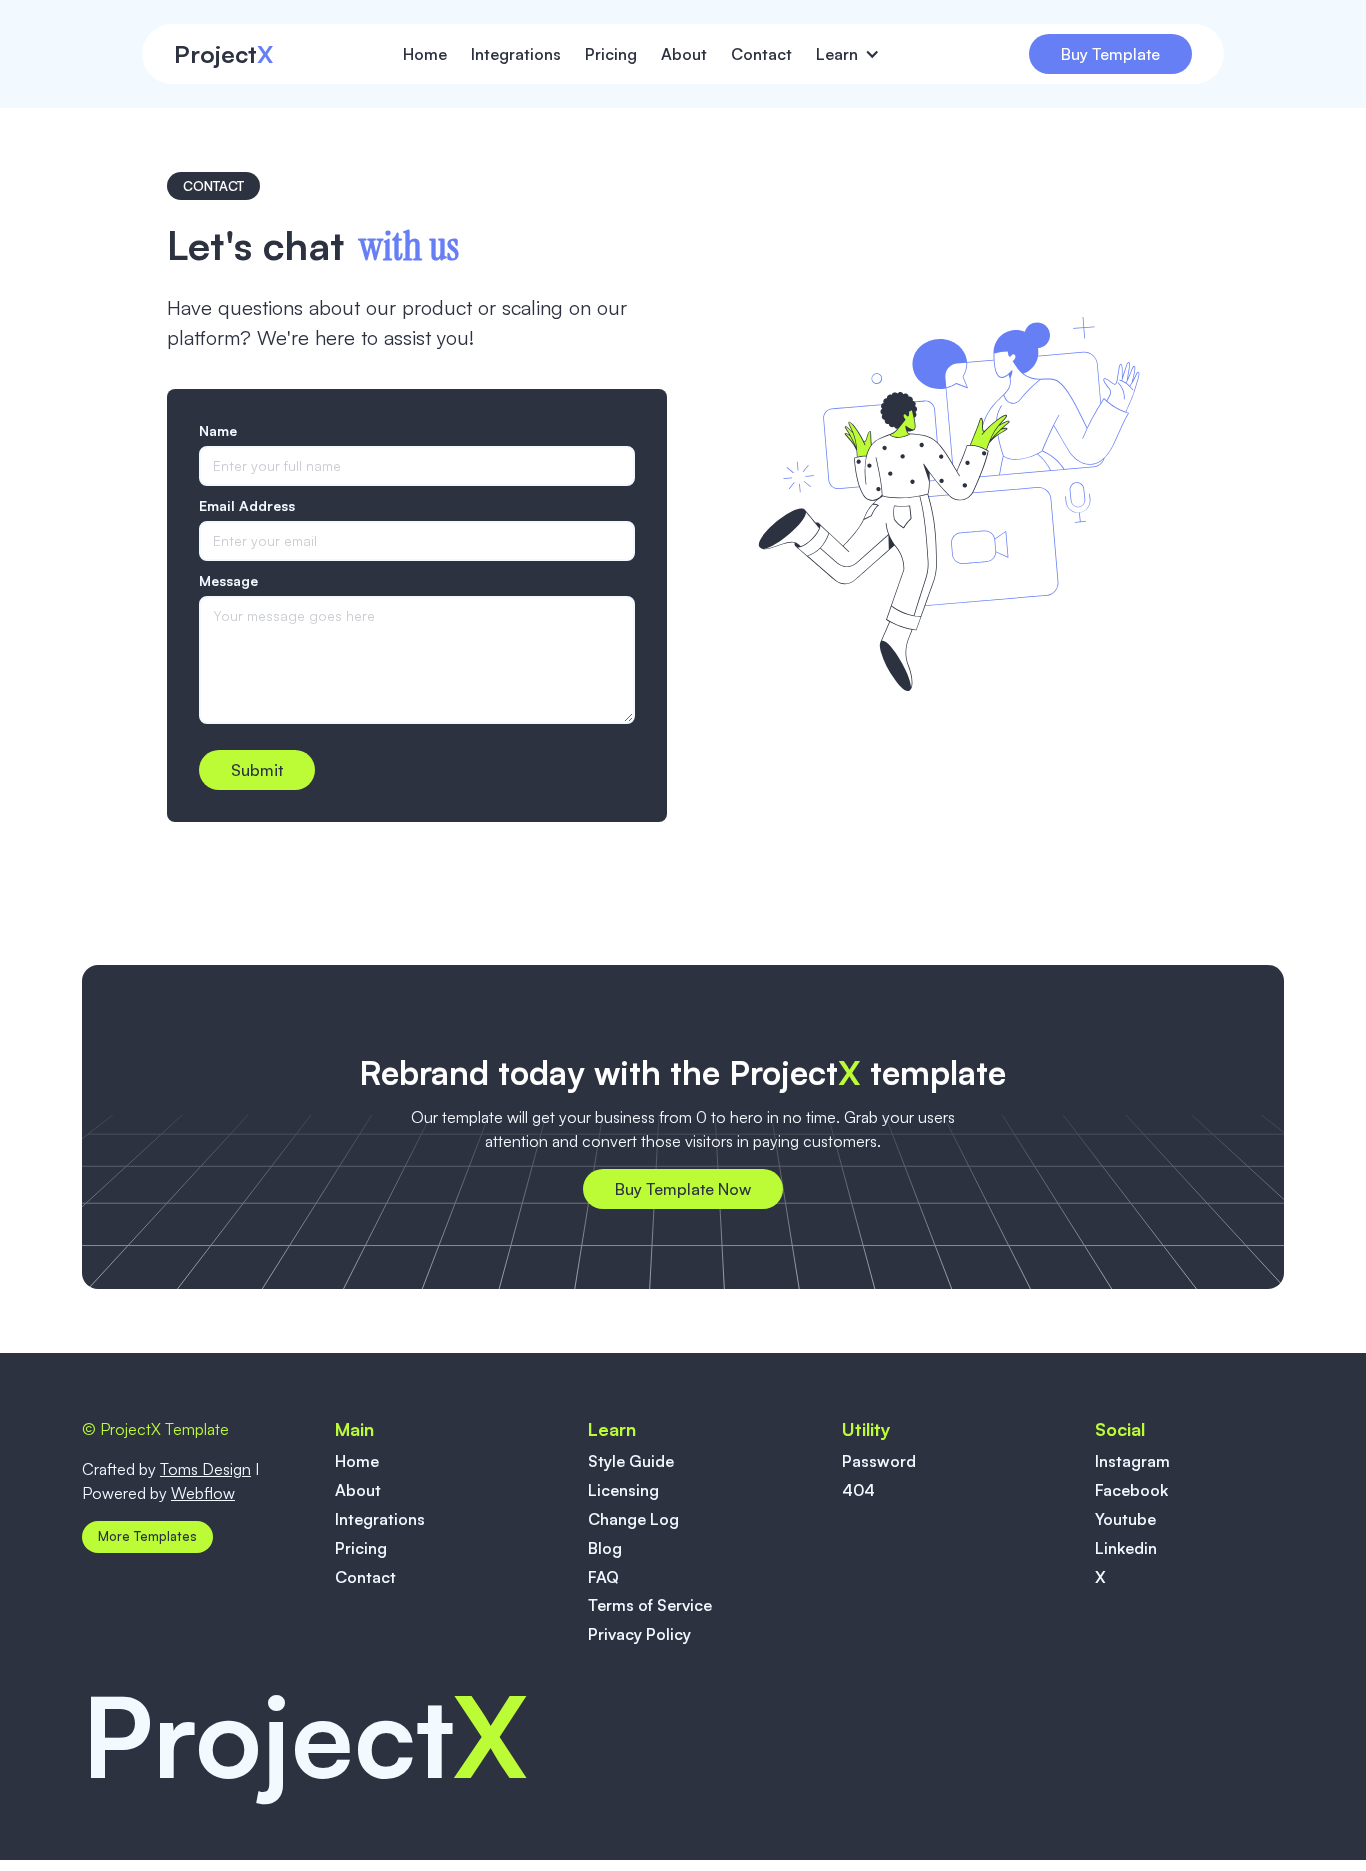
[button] (857, 54)
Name (218, 430)
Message (228, 580)
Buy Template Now (683, 1189)
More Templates (147, 1536)
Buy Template (1110, 54)
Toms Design (205, 1469)
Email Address (247, 505)
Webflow (203, 1493)
